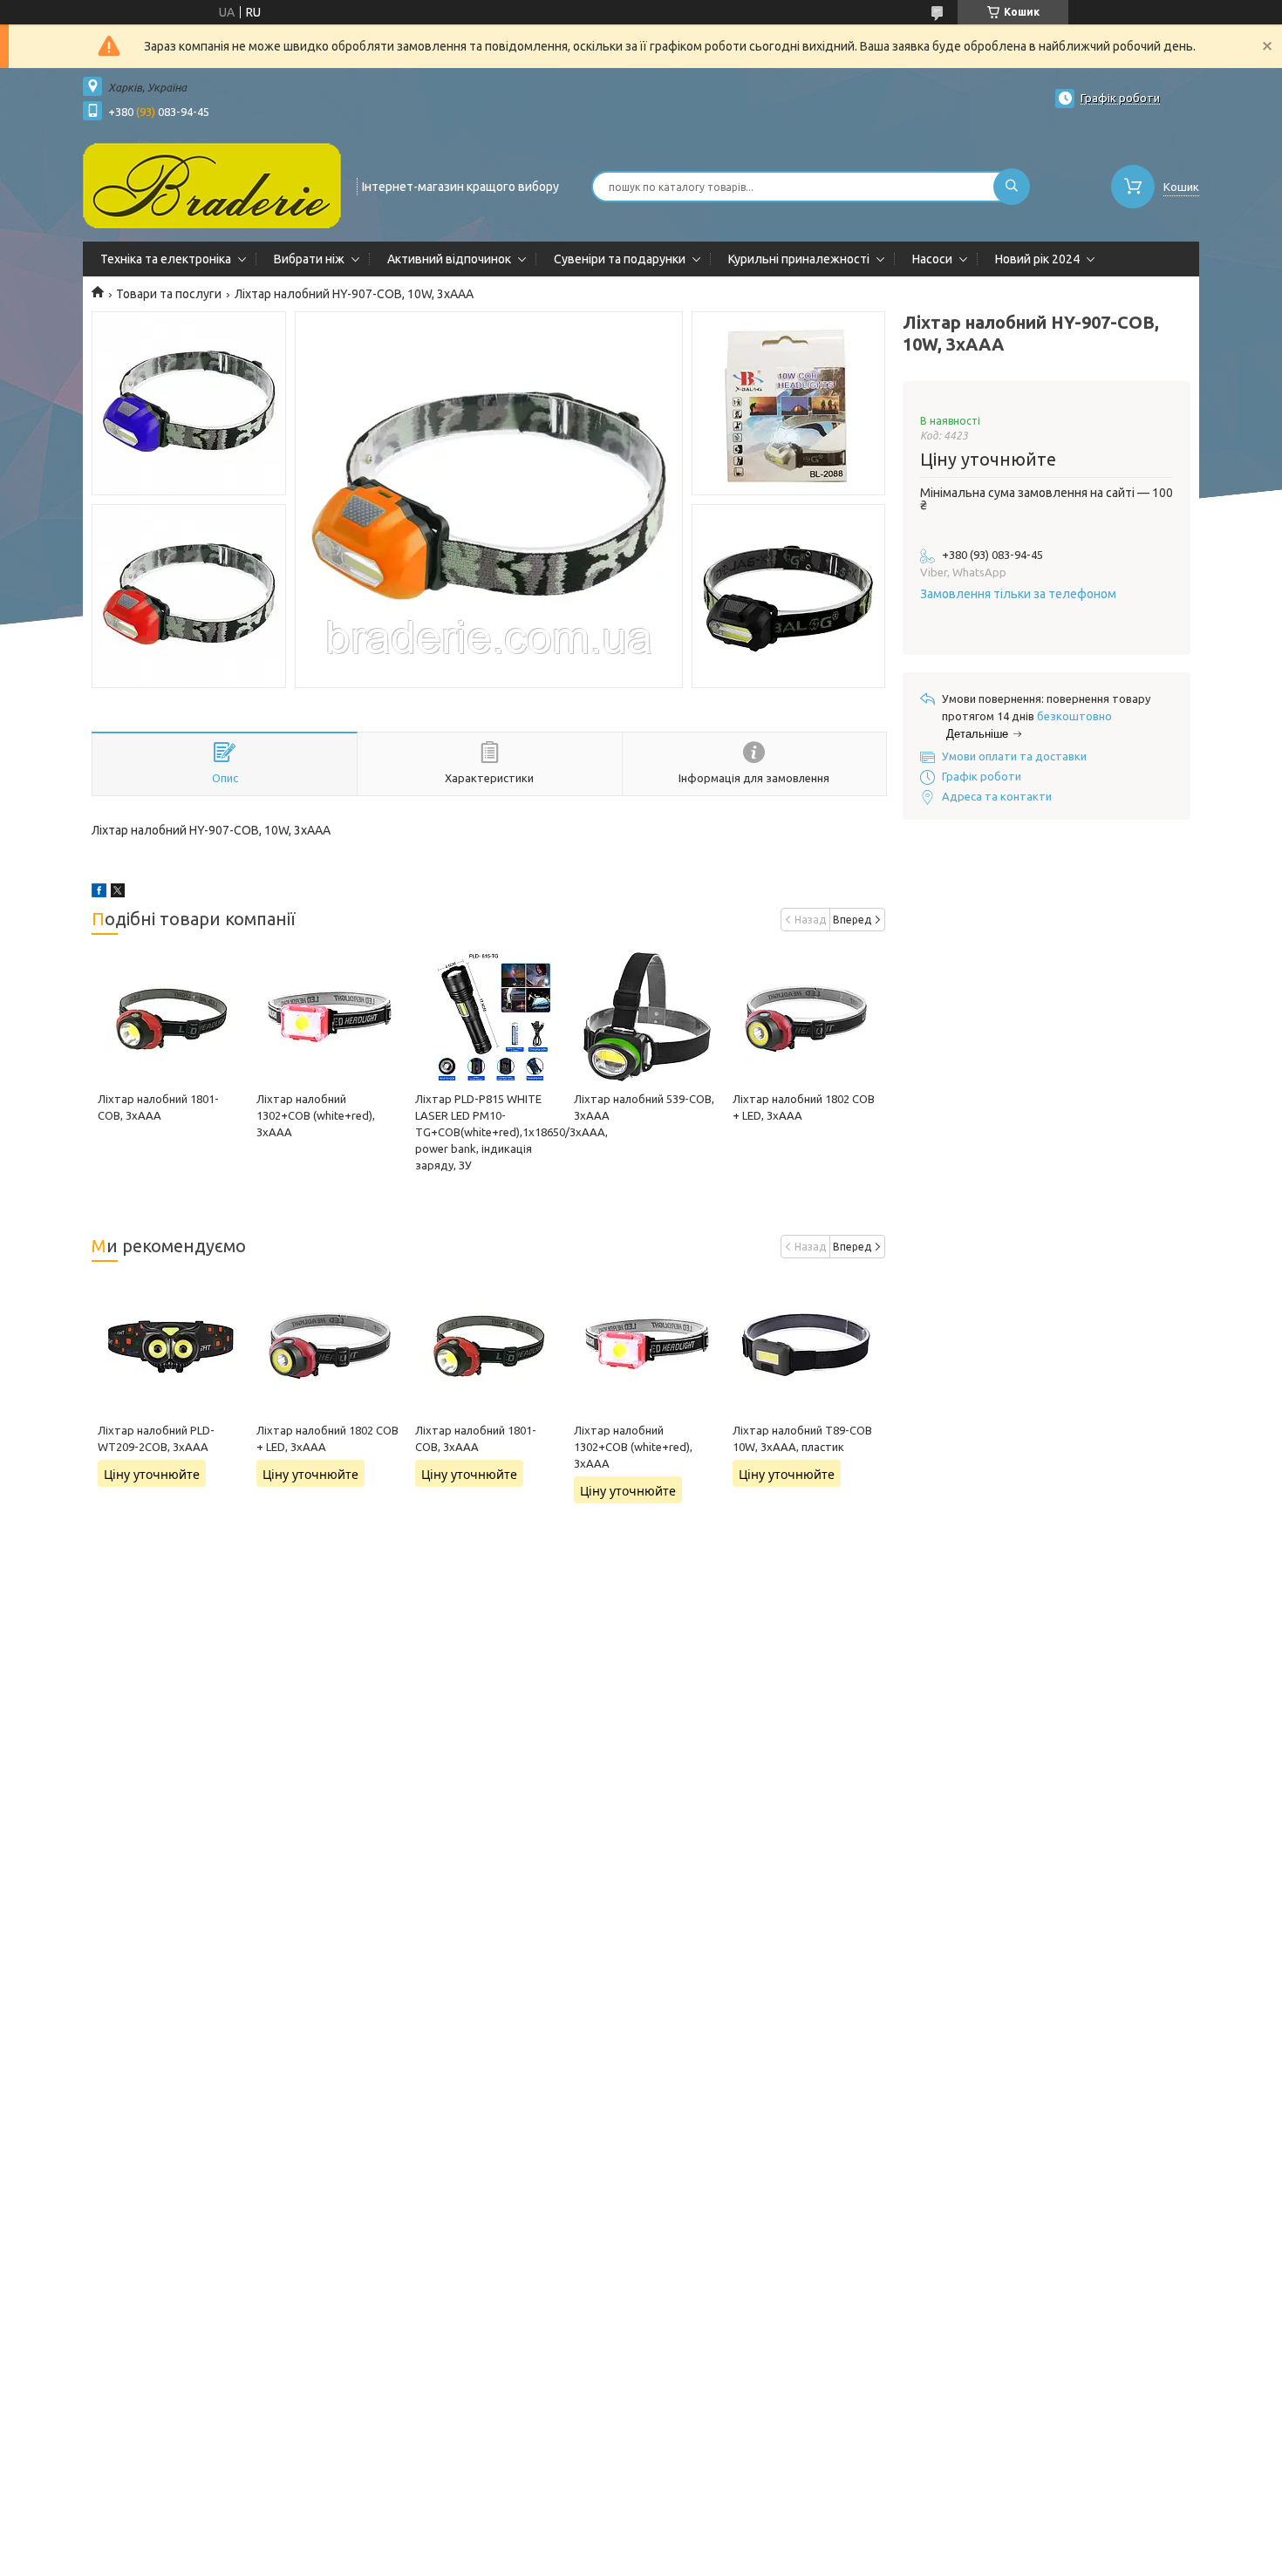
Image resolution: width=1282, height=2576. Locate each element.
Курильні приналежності (799, 259)
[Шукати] (1012, 187)
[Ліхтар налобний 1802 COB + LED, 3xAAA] (805, 1017)
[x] (118, 893)
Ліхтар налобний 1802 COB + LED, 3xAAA (327, 1438)
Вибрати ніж (309, 259)
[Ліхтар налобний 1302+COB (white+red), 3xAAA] (329, 1017)
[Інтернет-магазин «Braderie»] (212, 185)
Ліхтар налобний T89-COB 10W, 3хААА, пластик (802, 1438)
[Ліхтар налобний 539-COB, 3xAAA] (647, 1017)
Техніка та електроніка (166, 259)
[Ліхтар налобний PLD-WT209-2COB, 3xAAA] (170, 1344)
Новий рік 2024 (1037, 259)
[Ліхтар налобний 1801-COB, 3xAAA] (170, 1017)
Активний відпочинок (449, 259)
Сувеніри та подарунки (620, 259)
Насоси (932, 259)
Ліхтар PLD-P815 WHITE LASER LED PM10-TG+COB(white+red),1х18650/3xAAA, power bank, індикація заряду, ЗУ (511, 1132)
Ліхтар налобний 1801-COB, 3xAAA (476, 1438)
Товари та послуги (169, 294)
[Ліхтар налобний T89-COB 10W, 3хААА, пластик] (805, 1344)
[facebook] (99, 893)
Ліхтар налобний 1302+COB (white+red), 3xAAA (316, 1115)
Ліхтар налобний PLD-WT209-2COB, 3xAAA (156, 1438)
